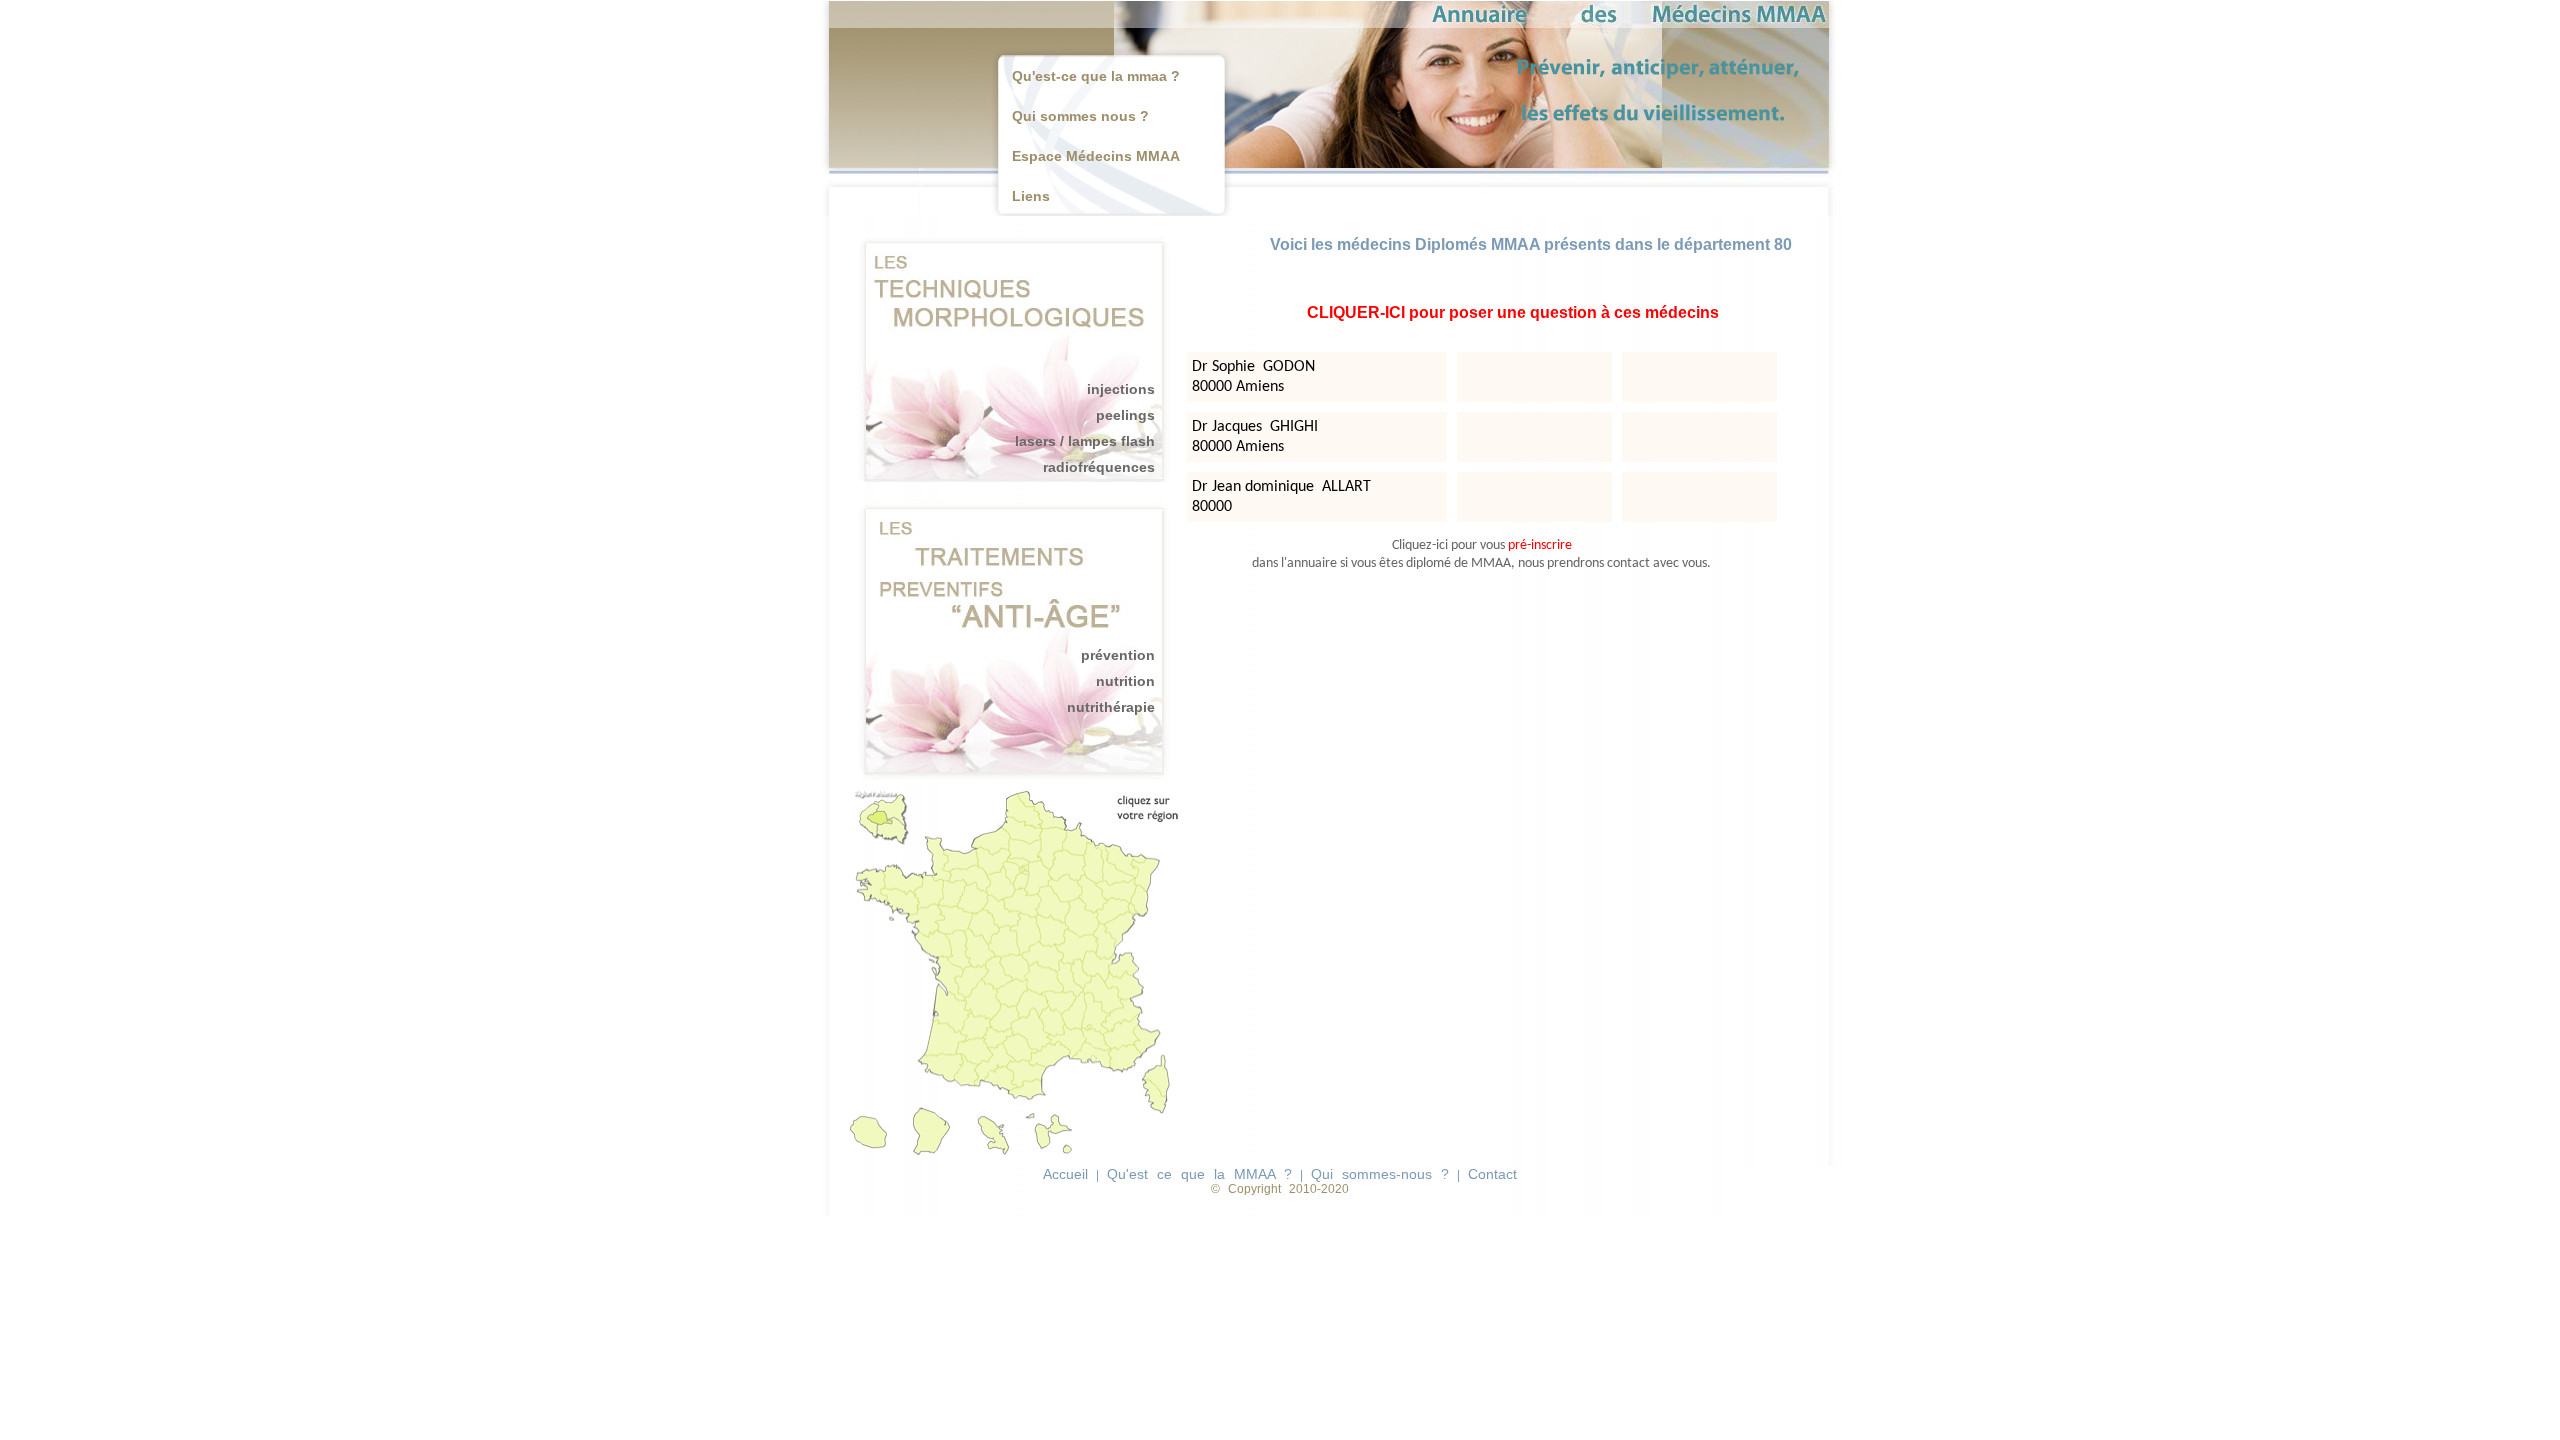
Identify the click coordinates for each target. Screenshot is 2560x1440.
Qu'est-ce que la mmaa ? (1096, 76)
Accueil (1065, 1174)
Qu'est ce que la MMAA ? (1199, 1174)
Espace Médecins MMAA (1096, 156)
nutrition (1125, 681)
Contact (1492, 1174)
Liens (1031, 196)
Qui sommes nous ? (1080, 116)
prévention (1118, 655)
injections (1121, 389)
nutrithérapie (1111, 707)
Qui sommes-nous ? (1380, 1174)
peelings (1125, 415)
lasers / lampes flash (1085, 441)
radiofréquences (1099, 467)
